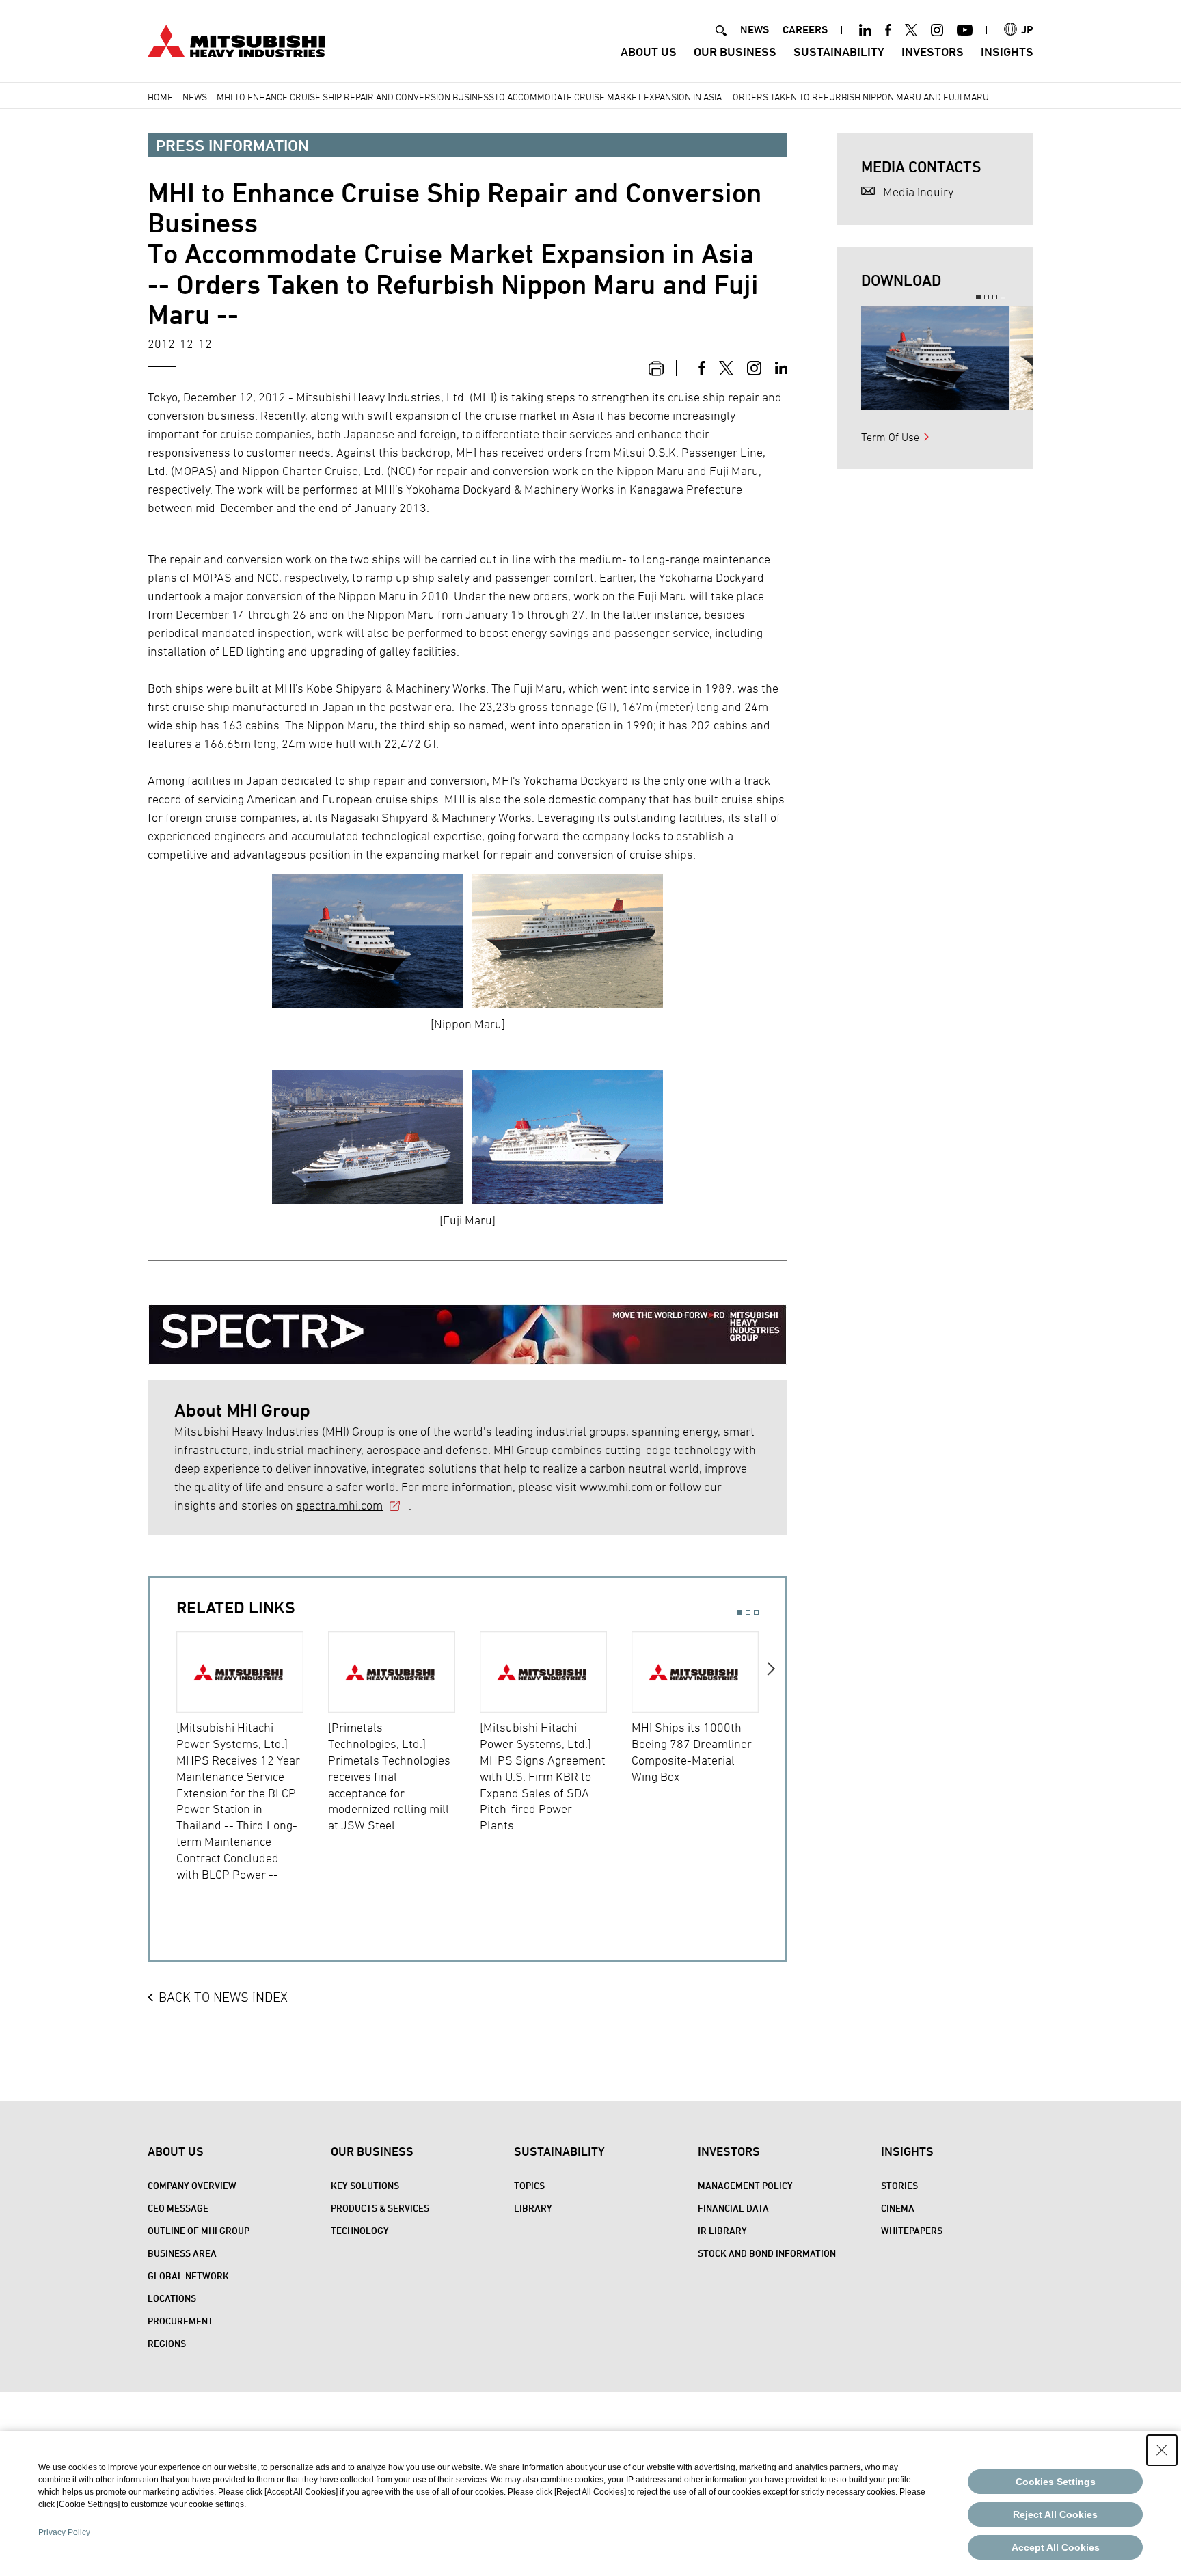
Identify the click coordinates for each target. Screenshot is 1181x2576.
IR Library (722, 2230)
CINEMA (898, 2208)
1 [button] (740, 1612)
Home (160, 97)
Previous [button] (163, 1767)
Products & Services (380, 2208)
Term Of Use (890, 437)
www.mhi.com (616, 1487)
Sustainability (839, 52)
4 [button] (1003, 297)
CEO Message (178, 2208)
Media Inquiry (918, 192)
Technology (360, 2230)
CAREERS (805, 30)
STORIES (899, 2185)
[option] (252, 1757)
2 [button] (748, 1612)
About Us (649, 52)
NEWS (755, 30)
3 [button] (756, 1612)
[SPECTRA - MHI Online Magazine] (467, 1325)
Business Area (182, 2253)
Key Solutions (365, 2185)
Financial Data (733, 2208)
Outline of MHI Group (199, 2230)
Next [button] (772, 1767)
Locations (172, 2298)
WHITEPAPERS (912, 2230)
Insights (1007, 52)
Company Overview (192, 2185)
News (195, 97)
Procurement (180, 2321)
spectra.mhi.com (339, 1505)
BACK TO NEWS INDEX (223, 1997)
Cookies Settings (1056, 2482)
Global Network (188, 2276)
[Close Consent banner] (1162, 2450)
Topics (529, 2185)
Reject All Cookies (1055, 2514)
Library (533, 2208)
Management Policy (745, 2185)
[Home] (236, 39)
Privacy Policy (64, 2532)
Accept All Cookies (1056, 2547)
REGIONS (167, 2343)
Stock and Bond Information (767, 2253)
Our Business (735, 52)
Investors (933, 52)
